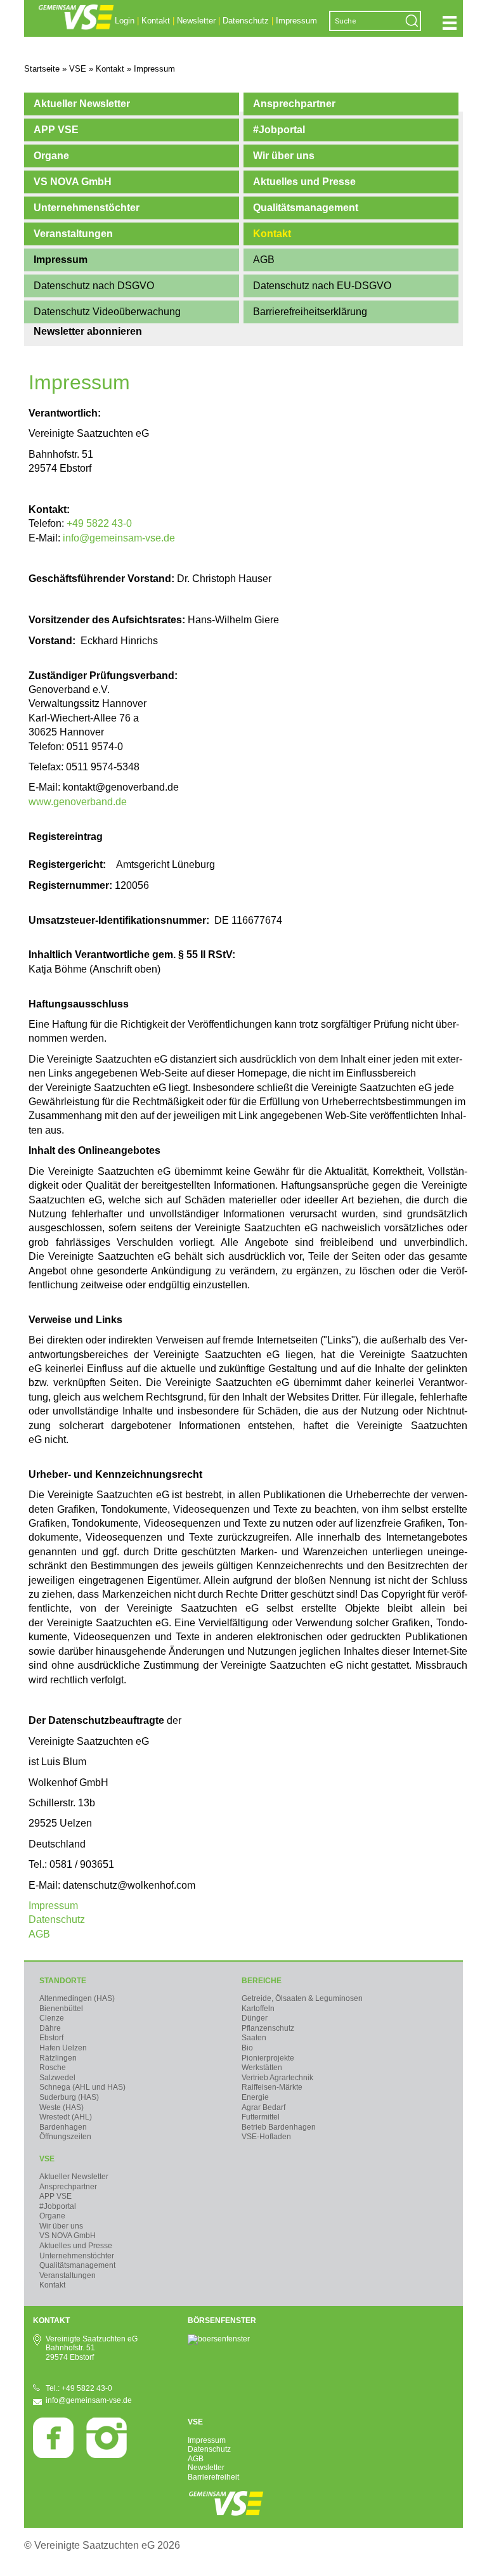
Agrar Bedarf (263, 2107)
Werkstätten (262, 2068)
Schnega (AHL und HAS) (82, 2087)
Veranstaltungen (73, 234)
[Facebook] (53, 2456)
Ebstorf (51, 2038)
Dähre (50, 2028)
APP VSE (56, 130)
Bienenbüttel (61, 2009)
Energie (255, 2097)
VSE (47, 2159)
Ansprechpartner (294, 104)
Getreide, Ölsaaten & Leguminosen (302, 1998)
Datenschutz (246, 21)
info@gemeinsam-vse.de (119, 538)
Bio (247, 2048)
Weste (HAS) (62, 2107)
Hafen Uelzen (63, 2048)
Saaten (254, 2038)
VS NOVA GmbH (73, 182)
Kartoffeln (258, 2009)
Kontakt (156, 21)
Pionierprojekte (268, 2058)
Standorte (63, 1981)
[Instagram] (107, 2456)
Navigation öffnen (450, 23)
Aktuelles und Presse (304, 182)
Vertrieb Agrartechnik (277, 2078)
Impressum (296, 21)
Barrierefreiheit (213, 2477)
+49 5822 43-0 (99, 523)
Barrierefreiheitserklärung (310, 312)
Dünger (255, 2018)
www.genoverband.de (78, 802)
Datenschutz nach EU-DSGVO (322, 286)
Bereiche (262, 1981)
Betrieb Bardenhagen (279, 2127)
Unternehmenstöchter (87, 208)
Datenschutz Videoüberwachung (107, 312)
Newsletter (196, 21)
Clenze (52, 2018)
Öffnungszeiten (65, 2137)
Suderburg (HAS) (69, 2097)
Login (125, 21)
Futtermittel (261, 2117)
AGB (264, 260)
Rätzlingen (58, 2058)
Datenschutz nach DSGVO (94, 286)
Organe (51, 156)
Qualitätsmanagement (306, 208)
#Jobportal (279, 130)
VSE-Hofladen (266, 2137)
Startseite (42, 69)
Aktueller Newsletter (82, 104)
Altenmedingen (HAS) (77, 1998)
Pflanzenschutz (268, 2028)
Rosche (53, 2068)
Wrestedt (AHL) (66, 2117)
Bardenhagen (63, 2127)
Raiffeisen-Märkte (272, 2087)
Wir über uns (284, 156)
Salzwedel (57, 2078)
